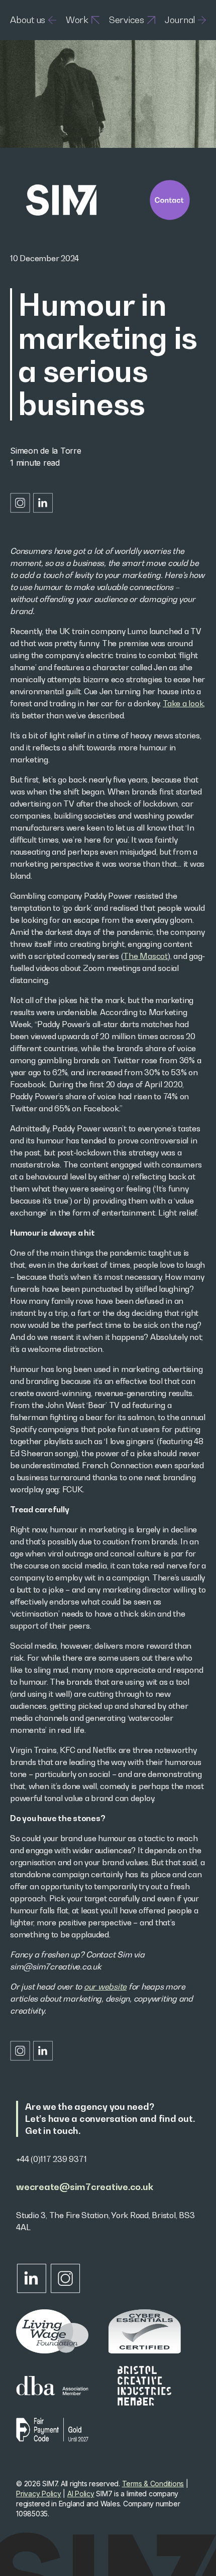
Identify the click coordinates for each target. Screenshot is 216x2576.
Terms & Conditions (153, 2484)
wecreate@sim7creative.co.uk (84, 2187)
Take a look (183, 703)
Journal (180, 20)
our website (105, 1987)
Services (127, 20)
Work (77, 20)
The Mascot (145, 956)
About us (28, 20)
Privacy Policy (39, 2494)
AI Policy (81, 2494)
